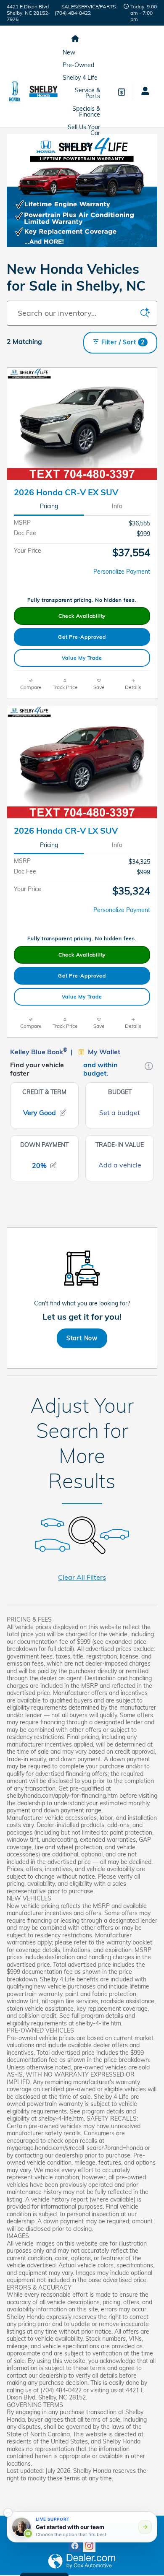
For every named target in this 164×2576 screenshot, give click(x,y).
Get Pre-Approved (82, 637)
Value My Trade (82, 658)
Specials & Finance (86, 112)
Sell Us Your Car (84, 130)
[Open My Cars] (142, 92)
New (69, 52)
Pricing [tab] (49, 506)
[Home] (15, 91)
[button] (8, 2513)
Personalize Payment (122, 572)
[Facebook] (75, 2546)
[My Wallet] (122, 91)
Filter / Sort (123, 342)
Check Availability (82, 616)
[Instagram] (89, 2546)
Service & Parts (87, 93)
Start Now (82, 1338)
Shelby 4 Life (80, 78)
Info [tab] (117, 506)
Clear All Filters (82, 1577)
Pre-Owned (78, 65)
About (71, 146)
